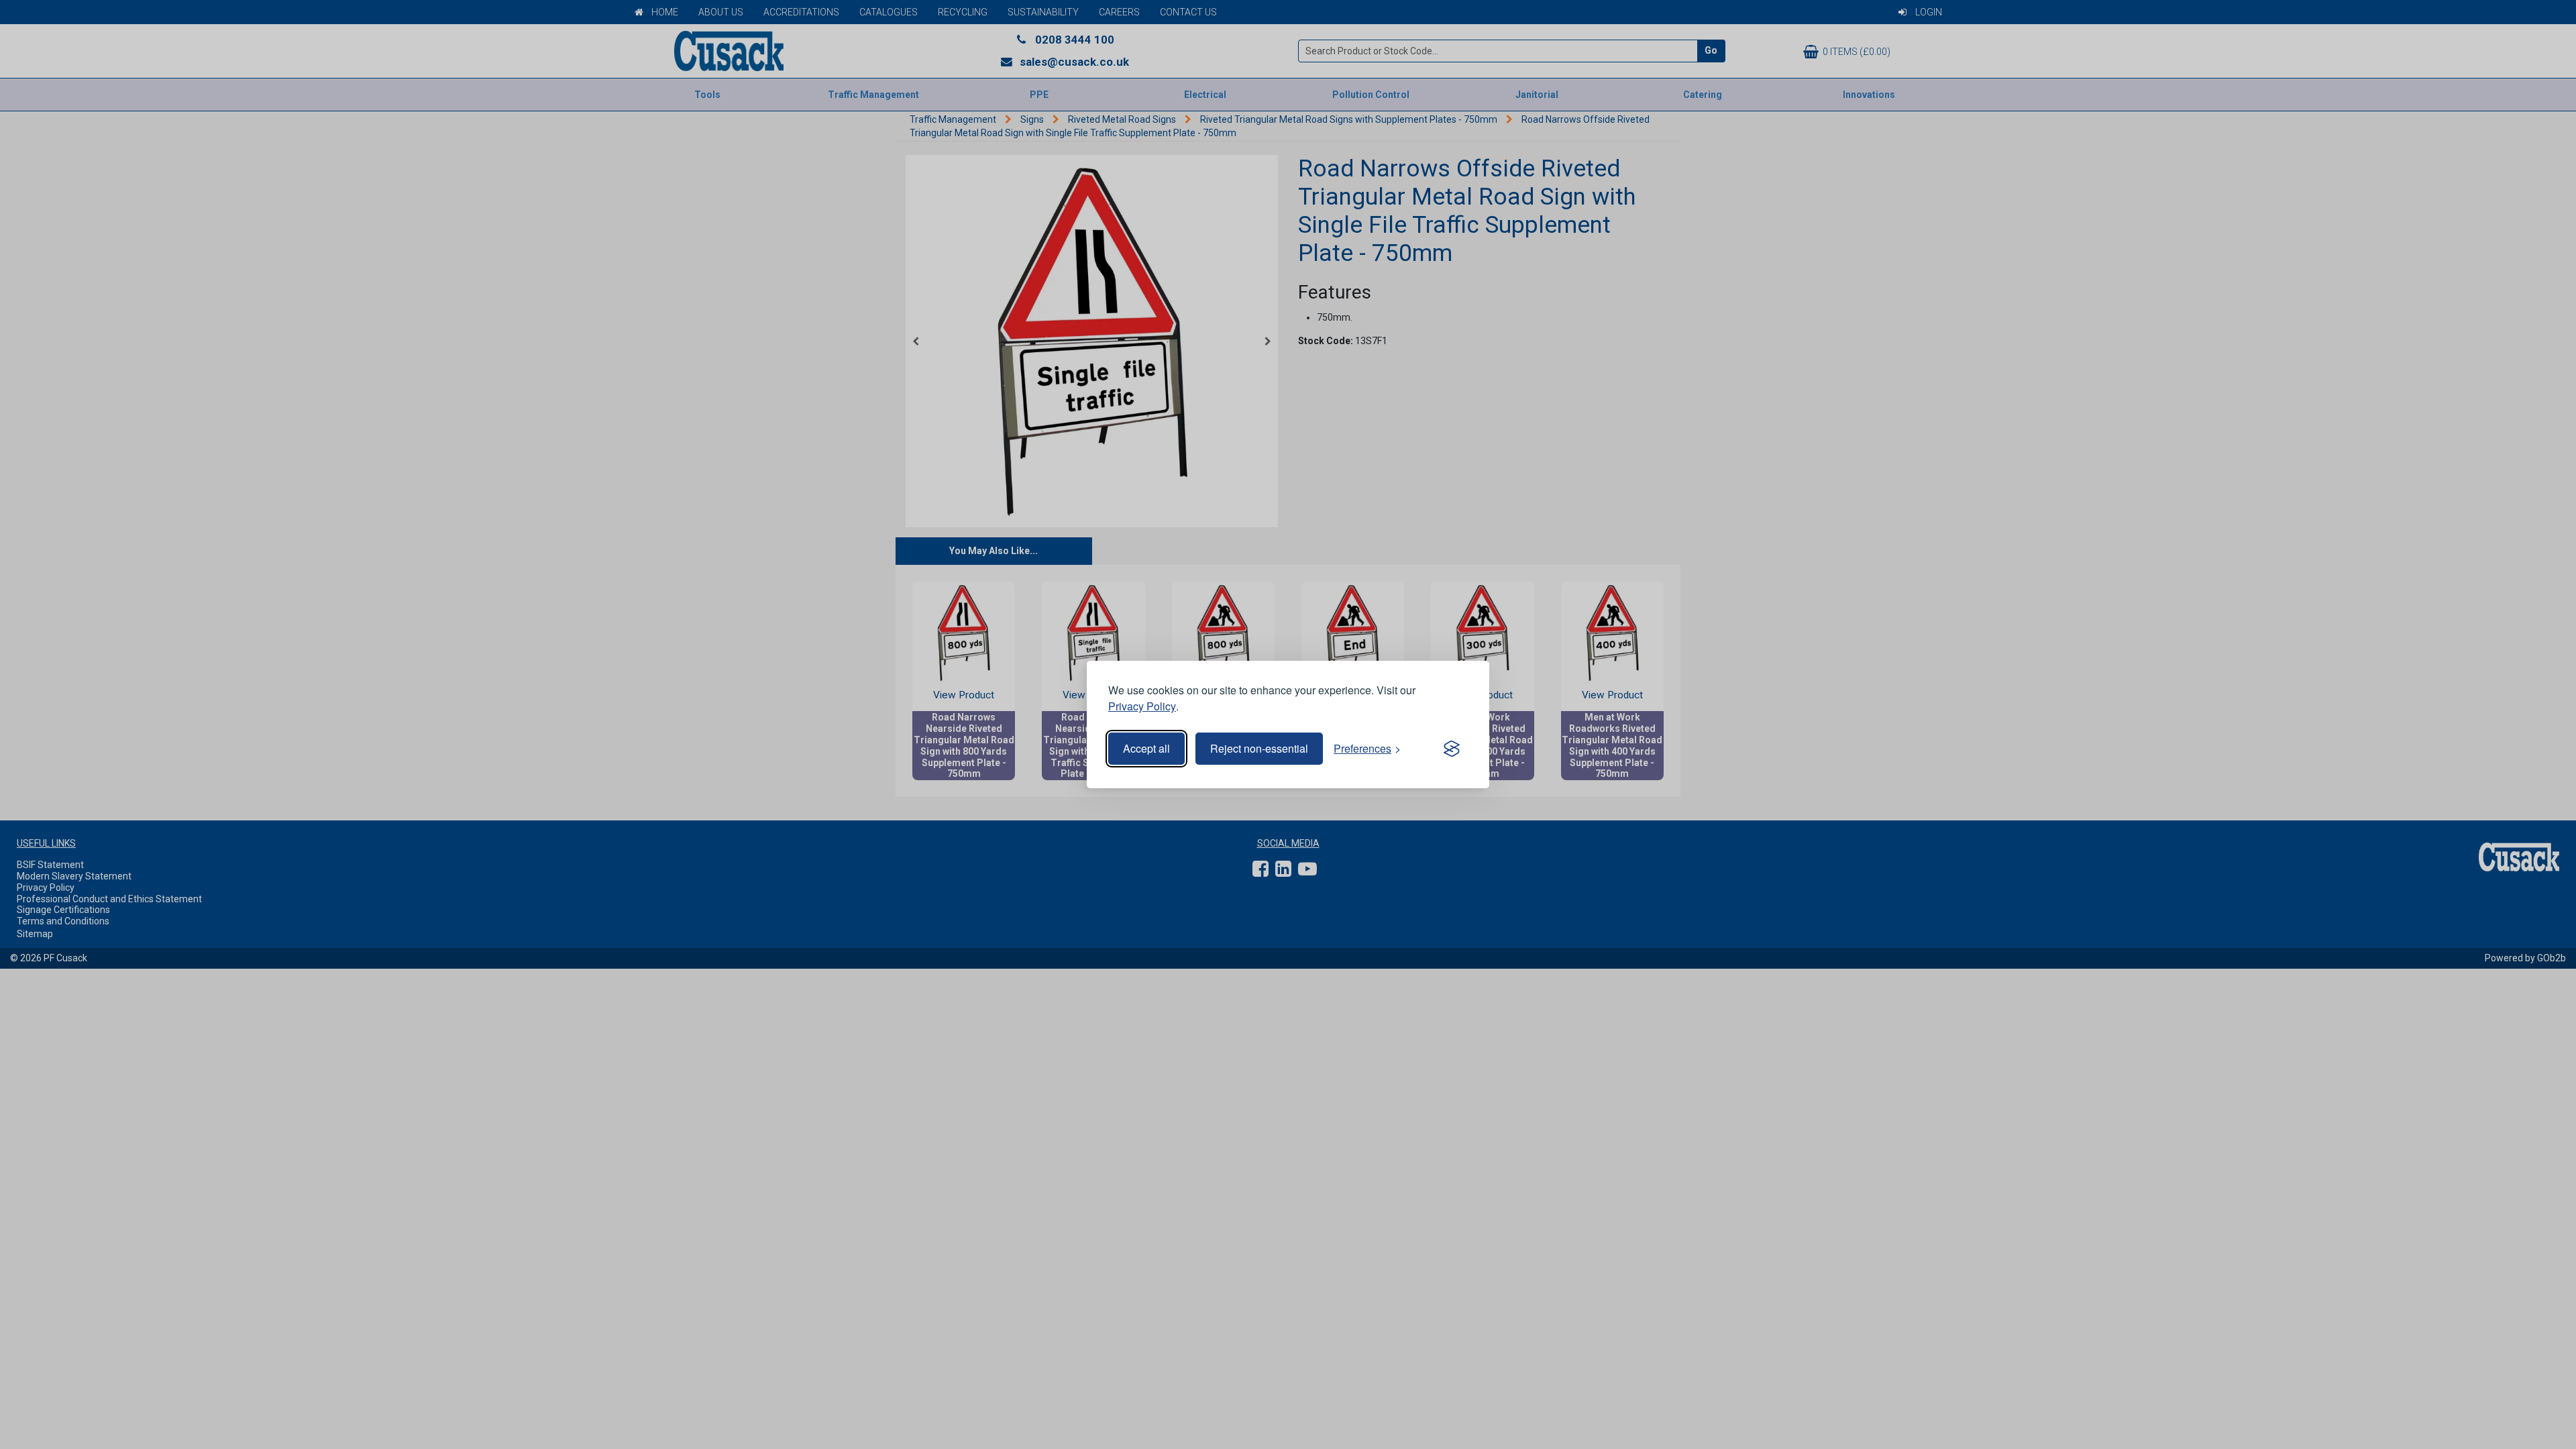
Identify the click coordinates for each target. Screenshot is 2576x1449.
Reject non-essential (1259, 748)
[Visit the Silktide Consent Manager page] (1452, 749)
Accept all (1146, 748)
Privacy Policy (1142, 706)
